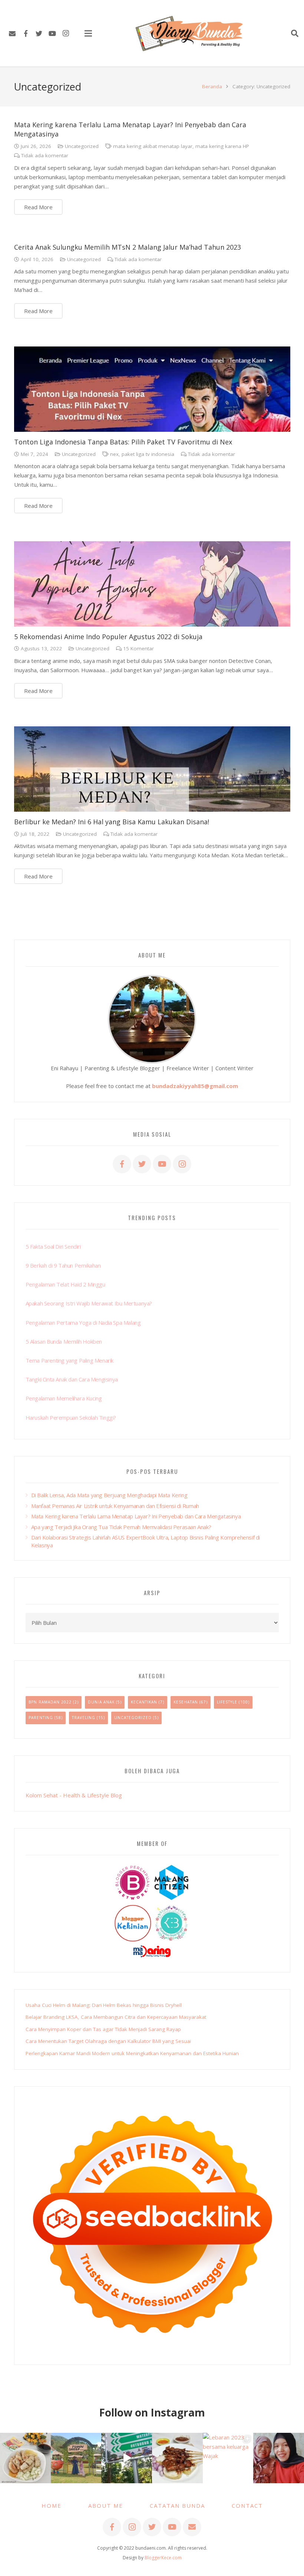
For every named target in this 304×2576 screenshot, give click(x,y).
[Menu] (88, 33)
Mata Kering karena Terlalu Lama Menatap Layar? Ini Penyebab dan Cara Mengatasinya (136, 1516)
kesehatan (186, 1702)
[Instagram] (66, 33)
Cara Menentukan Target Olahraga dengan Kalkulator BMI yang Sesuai (108, 2041)
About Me (106, 2506)
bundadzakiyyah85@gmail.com (195, 1086)
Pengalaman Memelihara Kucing (64, 1398)
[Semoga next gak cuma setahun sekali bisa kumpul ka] (127, 2458)
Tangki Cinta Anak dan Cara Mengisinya (72, 1379)
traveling (84, 1718)
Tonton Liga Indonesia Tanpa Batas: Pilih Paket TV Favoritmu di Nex (123, 442)
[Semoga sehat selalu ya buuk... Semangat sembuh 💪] (279, 2458)
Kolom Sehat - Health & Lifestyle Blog (74, 1795)
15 (138, 648)
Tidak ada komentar (45, 155)
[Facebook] (26, 33)
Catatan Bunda (177, 2506)
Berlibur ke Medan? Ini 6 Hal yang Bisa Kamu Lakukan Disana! (112, 822)
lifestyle (227, 1702)
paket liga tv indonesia (148, 454)
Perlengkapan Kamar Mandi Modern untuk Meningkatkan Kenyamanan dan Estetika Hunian (132, 2053)
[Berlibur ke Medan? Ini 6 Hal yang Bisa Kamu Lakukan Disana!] (152, 769)
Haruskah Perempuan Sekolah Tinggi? (71, 1417)
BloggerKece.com (163, 2558)
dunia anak (101, 1702)
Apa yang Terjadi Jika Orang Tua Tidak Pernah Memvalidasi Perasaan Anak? (121, 1527)
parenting (41, 1718)
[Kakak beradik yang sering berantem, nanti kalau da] (76, 2458)
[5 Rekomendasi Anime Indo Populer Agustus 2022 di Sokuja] (152, 584)
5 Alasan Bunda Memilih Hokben (64, 1341)
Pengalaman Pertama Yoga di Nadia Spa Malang (83, 1322)
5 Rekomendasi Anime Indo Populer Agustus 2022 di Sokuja (108, 637)
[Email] (12, 33)
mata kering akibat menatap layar (153, 146)
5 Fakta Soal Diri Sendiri (53, 1246)
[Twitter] (39, 33)
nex (114, 454)
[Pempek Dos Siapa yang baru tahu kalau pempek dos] (25, 2458)
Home (52, 2506)
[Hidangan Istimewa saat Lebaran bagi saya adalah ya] (177, 2458)
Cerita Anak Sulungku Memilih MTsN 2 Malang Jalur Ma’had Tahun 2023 (128, 247)
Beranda (212, 86)
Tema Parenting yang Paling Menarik (70, 1360)
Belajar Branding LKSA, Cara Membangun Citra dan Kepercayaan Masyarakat (116, 2017)
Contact (247, 2506)
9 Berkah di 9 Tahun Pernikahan (63, 1265)
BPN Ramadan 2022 (50, 1702)
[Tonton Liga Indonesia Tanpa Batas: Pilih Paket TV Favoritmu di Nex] (152, 389)
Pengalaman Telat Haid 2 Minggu (65, 1284)
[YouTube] (52, 33)
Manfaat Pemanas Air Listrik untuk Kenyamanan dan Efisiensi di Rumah (115, 1506)
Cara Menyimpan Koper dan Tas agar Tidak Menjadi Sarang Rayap (103, 2029)
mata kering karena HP (222, 146)
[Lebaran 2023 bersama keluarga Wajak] (228, 2458)
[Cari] (295, 33)
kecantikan (144, 1702)
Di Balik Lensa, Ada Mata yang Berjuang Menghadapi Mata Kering (109, 1495)
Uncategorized (82, 146)
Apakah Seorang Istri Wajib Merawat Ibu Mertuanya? (89, 1303)
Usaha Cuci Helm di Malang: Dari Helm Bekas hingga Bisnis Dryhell (104, 2005)
